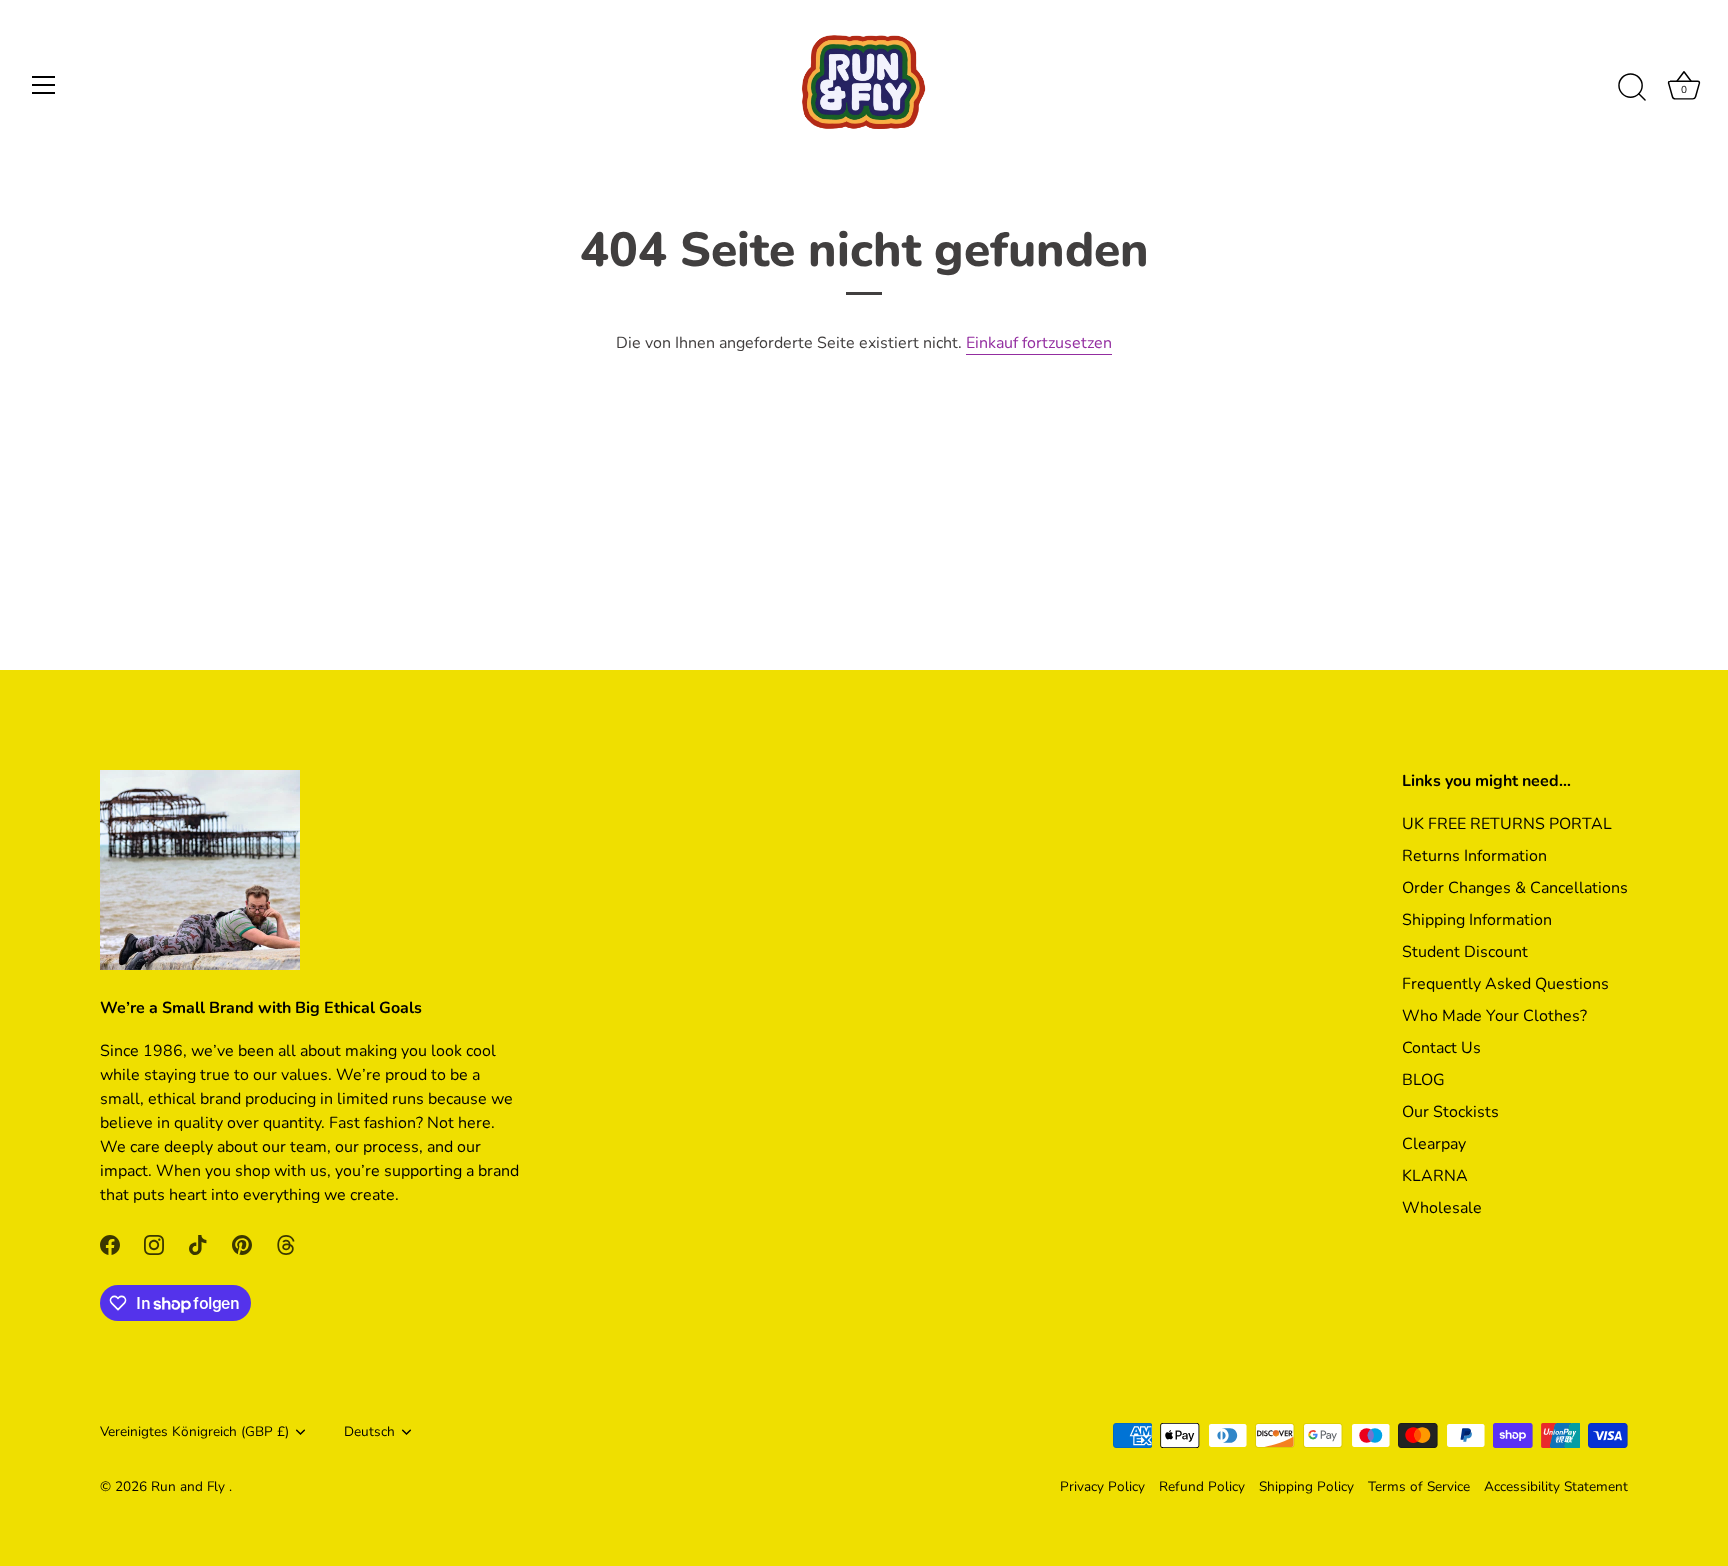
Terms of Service (1419, 1486)
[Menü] (44, 85)
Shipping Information (1477, 920)
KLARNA (1435, 1176)
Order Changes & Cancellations (1515, 888)
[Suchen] (1632, 88)
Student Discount (1465, 952)
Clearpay (1434, 1144)
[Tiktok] (198, 1243)
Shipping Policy (1306, 1486)
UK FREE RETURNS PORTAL (1507, 824)
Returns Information (1474, 856)
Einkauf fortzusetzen (1039, 343)
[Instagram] (154, 1243)
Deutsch (369, 1431)
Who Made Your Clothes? (1494, 1016)
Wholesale (1442, 1208)
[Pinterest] (242, 1243)
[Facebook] (110, 1243)
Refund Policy (1202, 1486)
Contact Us (1441, 1048)
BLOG (1423, 1080)
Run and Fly (190, 1486)
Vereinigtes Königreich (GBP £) (194, 1431)
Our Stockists (1450, 1112)
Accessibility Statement (1556, 1486)
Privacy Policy (1102, 1486)
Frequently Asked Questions (1505, 984)
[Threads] (286, 1243)
